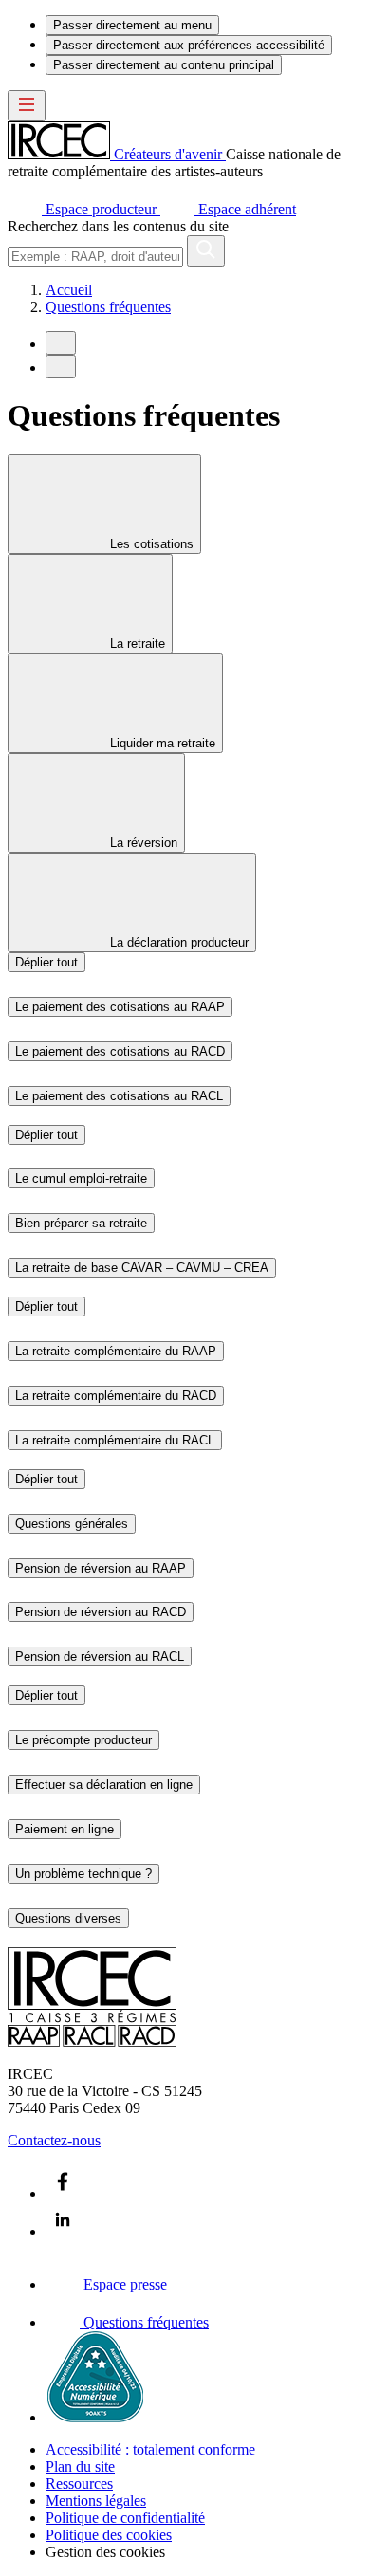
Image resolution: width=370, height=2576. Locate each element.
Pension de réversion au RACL (100, 1656)
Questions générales (72, 1524)
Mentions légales (96, 2501)
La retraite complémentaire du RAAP (116, 1351)
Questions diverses (68, 1918)
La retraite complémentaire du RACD (116, 1396)
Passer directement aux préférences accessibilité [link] (189, 45)
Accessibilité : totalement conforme (150, 2449)
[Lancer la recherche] (206, 251)
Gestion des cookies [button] (105, 2552)
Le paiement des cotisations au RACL (119, 1096)
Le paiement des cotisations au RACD (120, 1051)
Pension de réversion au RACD (101, 1612)
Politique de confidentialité (125, 2518)
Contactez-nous (54, 2140)
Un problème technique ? (83, 1874)
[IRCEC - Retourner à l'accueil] (92, 2042)
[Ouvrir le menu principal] (27, 106)
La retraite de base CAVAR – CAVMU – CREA (142, 1268)
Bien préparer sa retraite (81, 1223)
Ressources (79, 2484)
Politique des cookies (109, 2535)
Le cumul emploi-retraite (81, 1178)
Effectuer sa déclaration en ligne (104, 1785)
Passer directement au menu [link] (132, 25)
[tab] (104, 504)
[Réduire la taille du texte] (61, 343)
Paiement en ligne (65, 1829)
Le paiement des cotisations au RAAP (120, 1007)
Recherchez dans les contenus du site (118, 226)
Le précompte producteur (83, 1740)
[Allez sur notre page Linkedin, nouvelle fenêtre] (63, 2231)
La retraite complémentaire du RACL (115, 1440)
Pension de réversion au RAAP (101, 1568)
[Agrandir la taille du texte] (61, 367)
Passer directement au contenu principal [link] (164, 65)
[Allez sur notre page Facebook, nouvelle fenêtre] (63, 2193)
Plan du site (80, 2466)
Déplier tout (46, 962)
